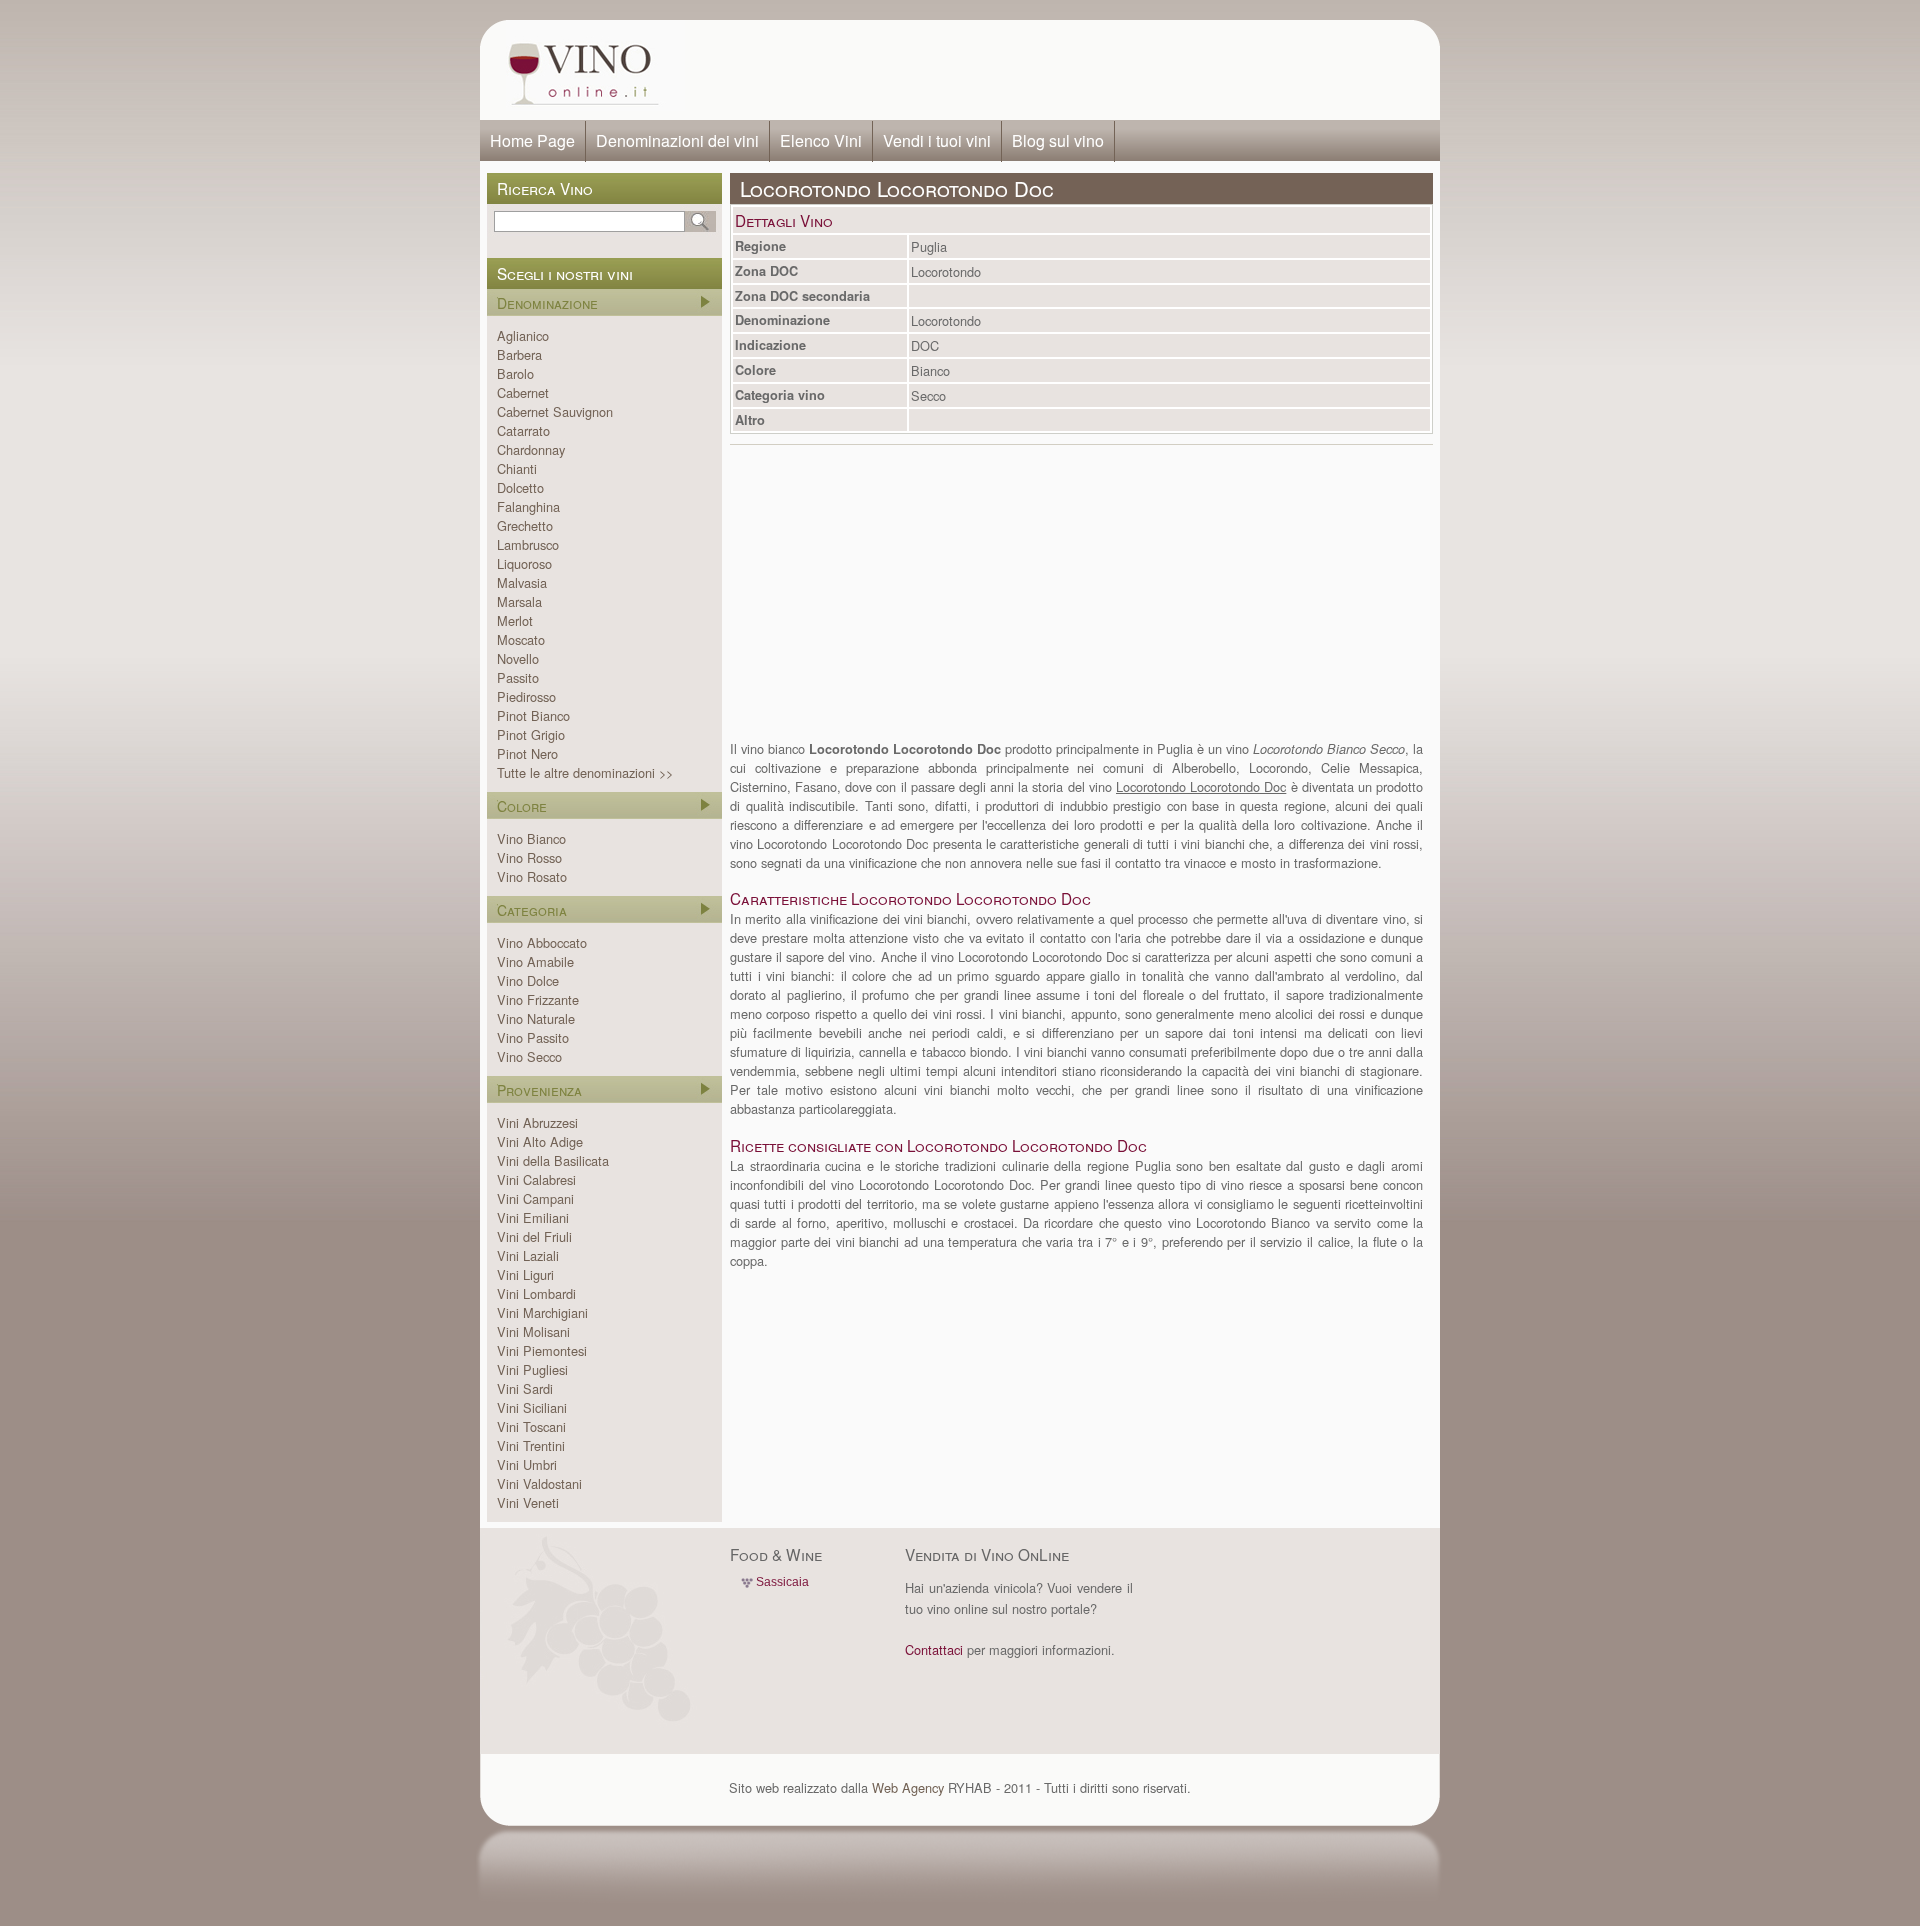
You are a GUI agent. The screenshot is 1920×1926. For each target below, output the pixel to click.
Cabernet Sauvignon (555, 411)
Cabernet (523, 392)
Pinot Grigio (531, 734)
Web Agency (908, 1787)
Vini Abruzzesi (537, 1122)
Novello (518, 658)
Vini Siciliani (532, 1407)
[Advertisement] (1056, 70)
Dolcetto (520, 487)
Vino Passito (533, 1037)
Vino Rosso (529, 857)
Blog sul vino (1058, 140)
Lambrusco (528, 544)
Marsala (519, 601)
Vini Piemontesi (542, 1350)
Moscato (521, 639)
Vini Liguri (525, 1274)
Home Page (532, 140)
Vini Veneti (528, 1502)
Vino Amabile (535, 961)
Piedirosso (526, 696)
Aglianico (523, 335)
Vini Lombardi (536, 1293)
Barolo (515, 373)
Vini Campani (535, 1198)
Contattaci (934, 1649)
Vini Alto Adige (540, 1141)
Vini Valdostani (539, 1483)
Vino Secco (529, 1056)
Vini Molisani (533, 1331)
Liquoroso (524, 563)
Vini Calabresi (536, 1179)
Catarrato (523, 430)
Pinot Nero (527, 753)
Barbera (519, 354)
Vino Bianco (531, 838)
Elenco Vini (821, 140)
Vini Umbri (527, 1464)
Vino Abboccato (542, 942)
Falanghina (528, 506)
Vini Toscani (531, 1426)
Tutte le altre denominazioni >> (585, 772)
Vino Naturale (536, 1018)
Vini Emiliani (533, 1217)
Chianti (517, 468)
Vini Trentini (531, 1445)
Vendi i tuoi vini (937, 140)
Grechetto (525, 525)
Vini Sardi (525, 1388)
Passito (518, 677)
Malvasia (522, 582)
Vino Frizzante (538, 999)
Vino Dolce (528, 980)
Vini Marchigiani (542, 1312)
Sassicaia (782, 1582)
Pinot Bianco (533, 715)
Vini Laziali (528, 1255)
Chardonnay (531, 449)
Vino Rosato (532, 876)
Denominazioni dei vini (677, 140)
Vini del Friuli (534, 1236)
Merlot (515, 620)
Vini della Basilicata (553, 1160)
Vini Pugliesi (532, 1369)
